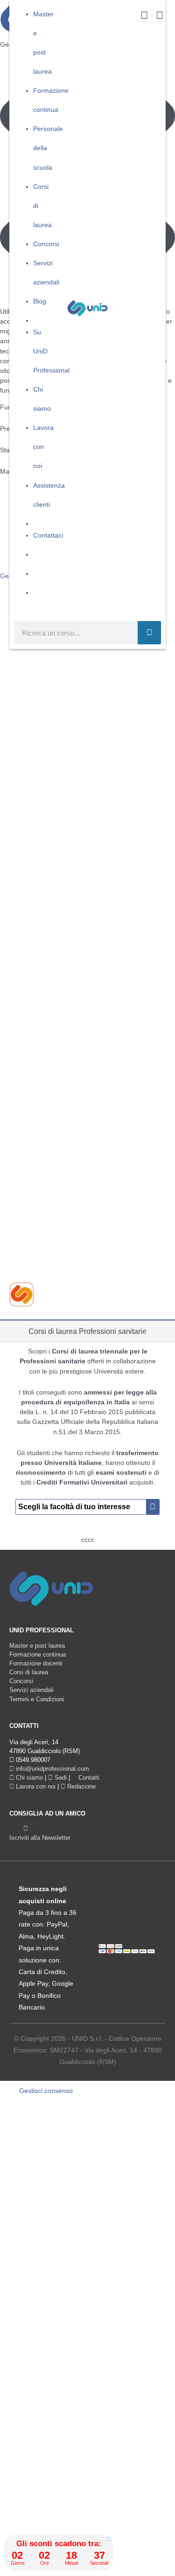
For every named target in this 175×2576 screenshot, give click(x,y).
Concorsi (21, 1681)
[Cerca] (149, 633)
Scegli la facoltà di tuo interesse (75, 1507)
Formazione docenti (36, 1663)
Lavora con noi (35, 1786)
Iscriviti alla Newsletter (40, 1838)
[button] (109, 2539)
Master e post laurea (37, 1646)
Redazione (80, 1786)
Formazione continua (38, 1654)
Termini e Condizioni (37, 1699)
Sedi (60, 1778)
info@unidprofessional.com (52, 1769)
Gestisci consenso (46, 2091)
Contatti (88, 1778)
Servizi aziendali (31, 1690)
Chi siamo (28, 1778)
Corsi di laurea (29, 1672)
